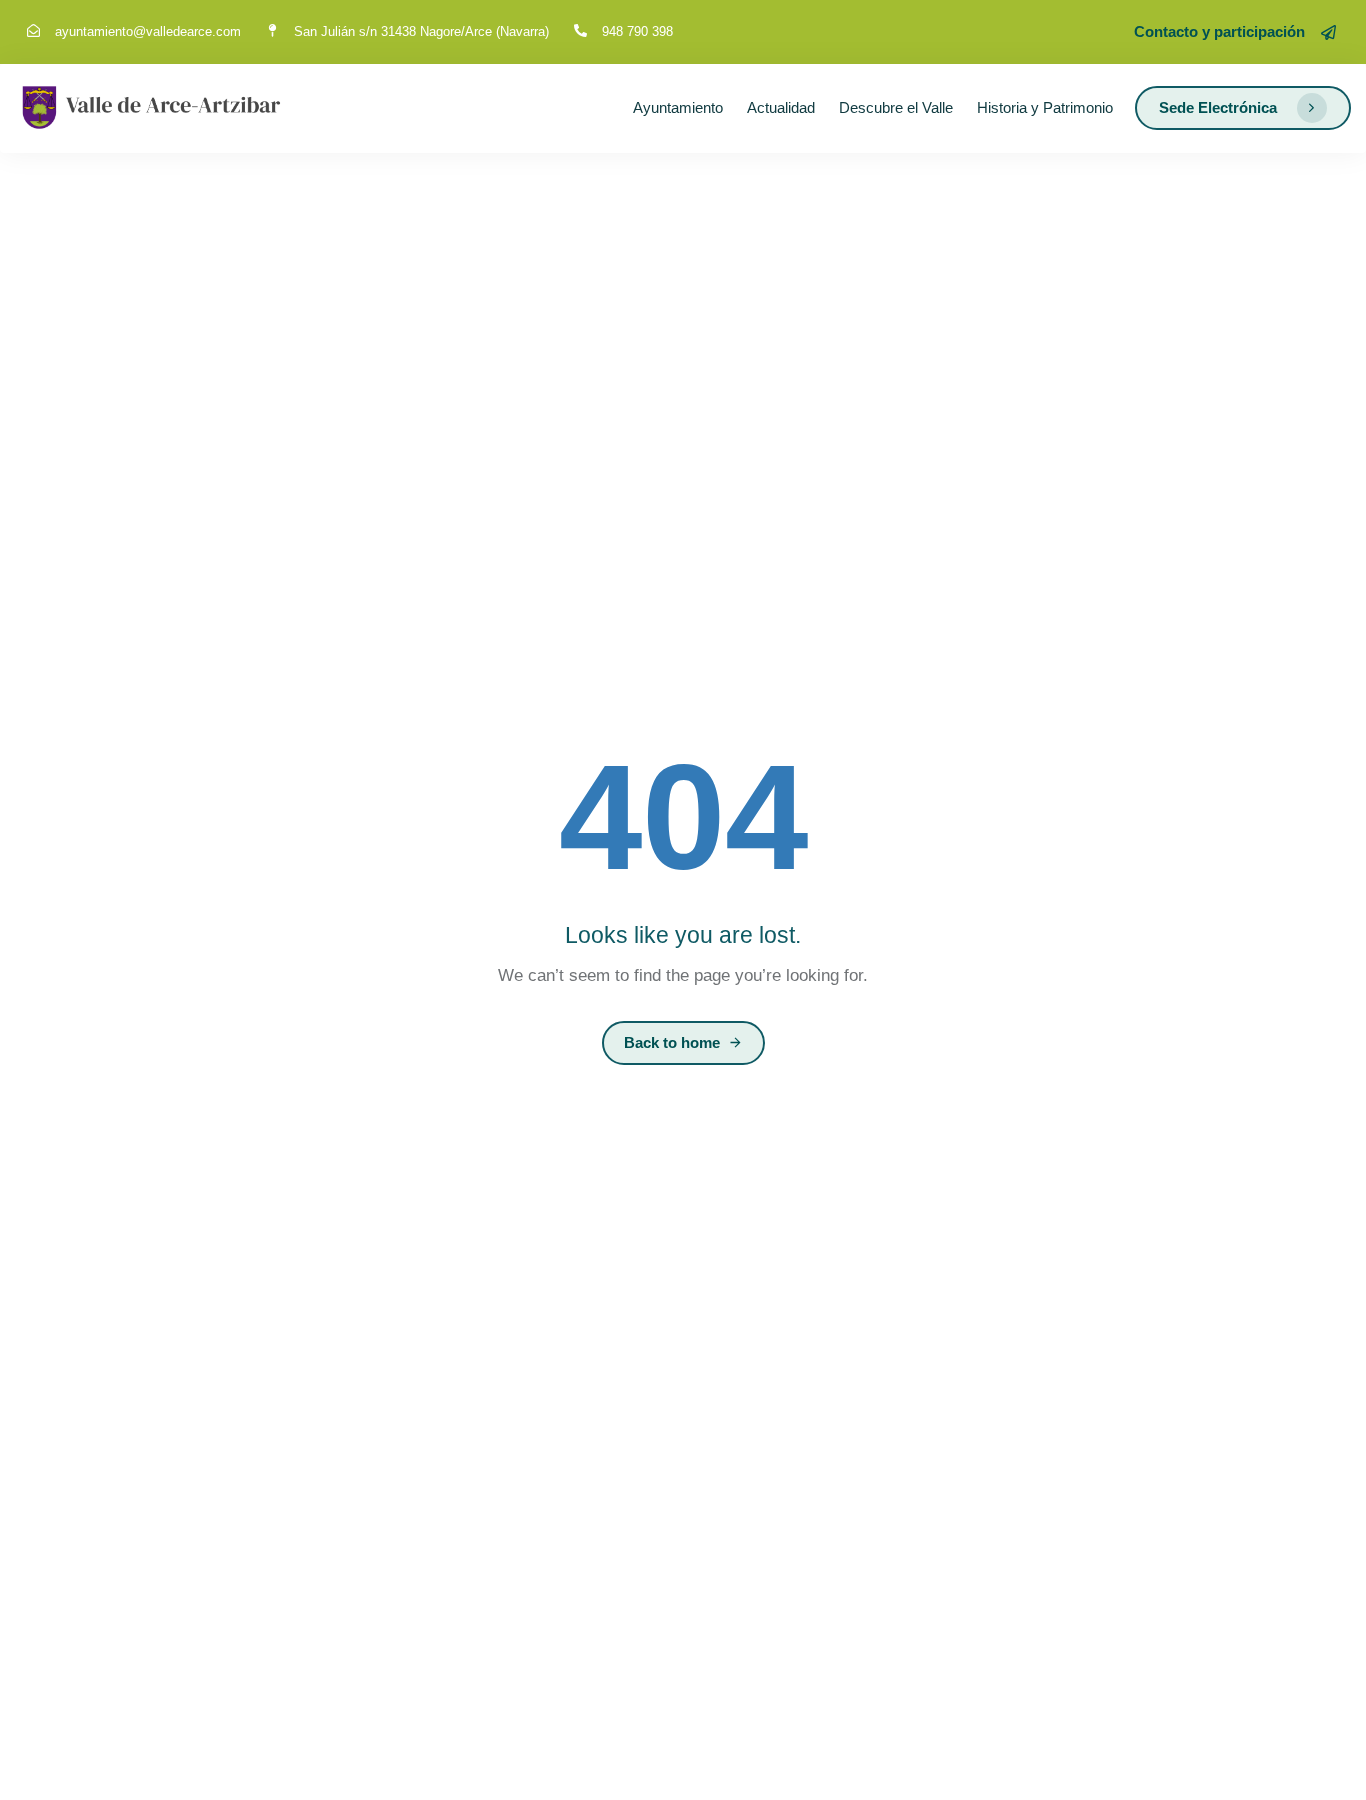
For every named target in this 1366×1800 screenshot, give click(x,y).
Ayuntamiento (678, 107)
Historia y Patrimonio (1045, 107)
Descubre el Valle (896, 107)
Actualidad (781, 107)
